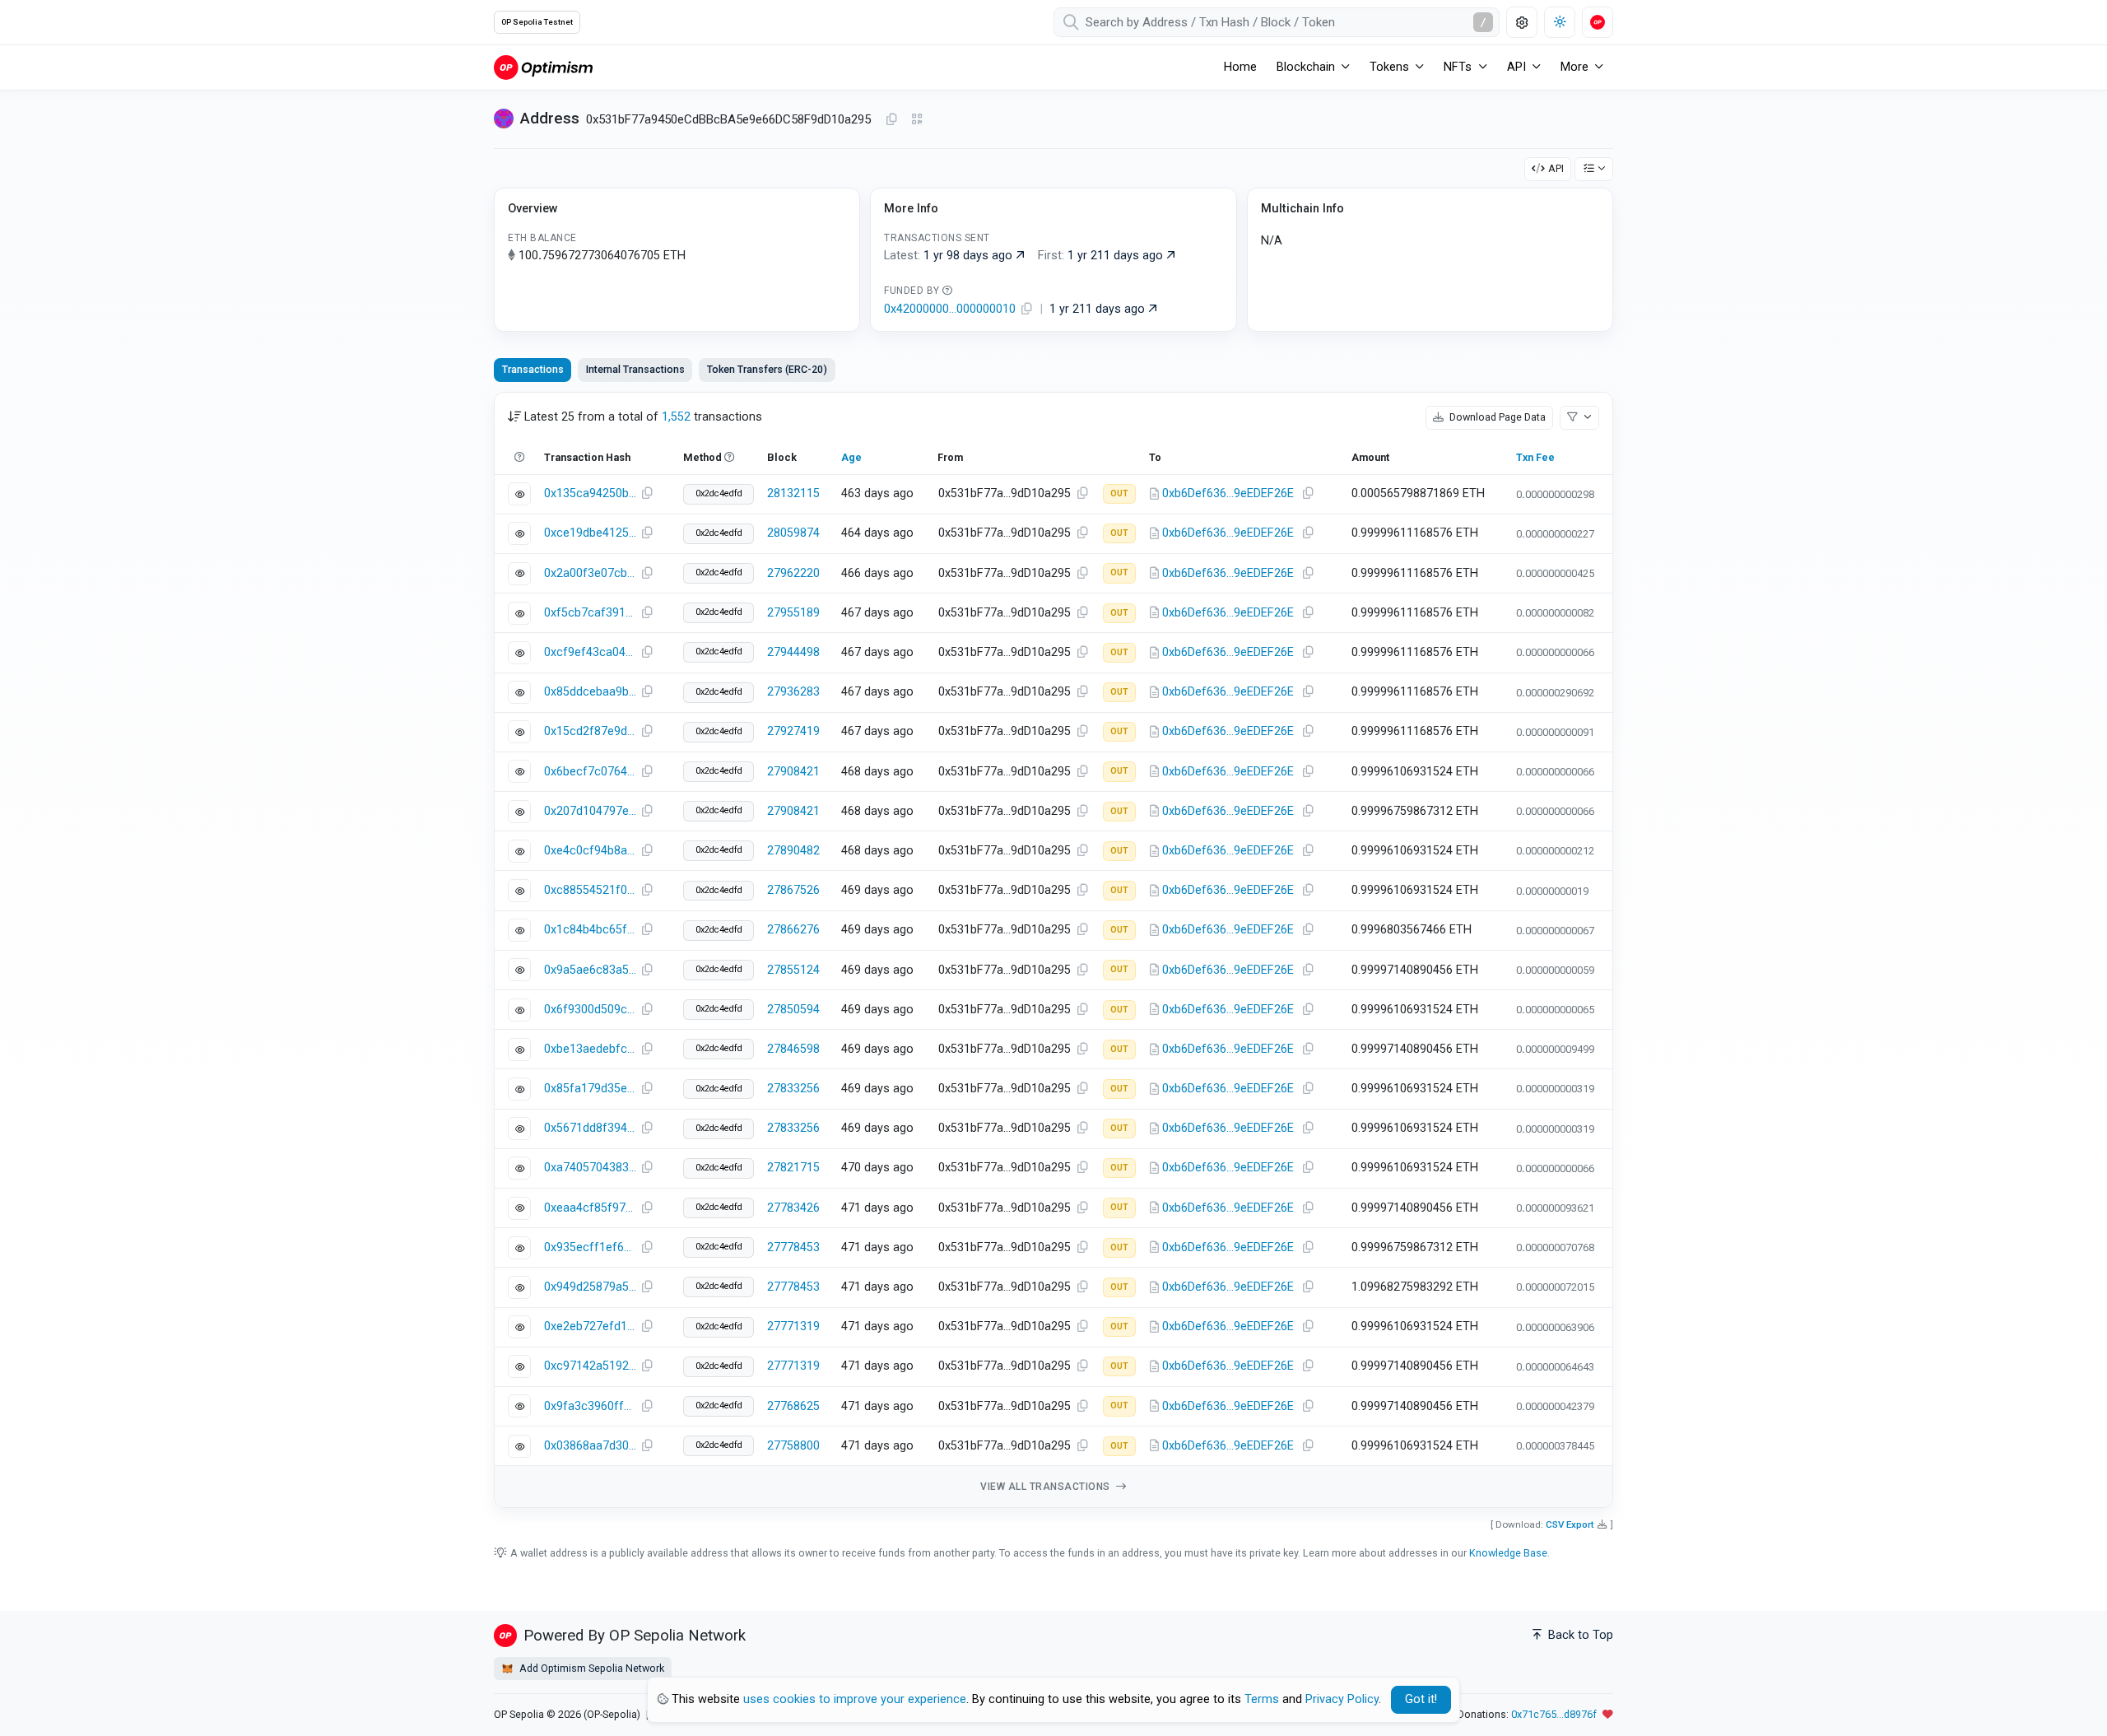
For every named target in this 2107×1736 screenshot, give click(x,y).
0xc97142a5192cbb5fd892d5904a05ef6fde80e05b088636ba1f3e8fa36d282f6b (590, 1366)
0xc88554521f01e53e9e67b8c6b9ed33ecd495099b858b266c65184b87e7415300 (590, 890)
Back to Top (1579, 1635)
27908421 (793, 772)
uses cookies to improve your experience (855, 1699)
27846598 (793, 1049)
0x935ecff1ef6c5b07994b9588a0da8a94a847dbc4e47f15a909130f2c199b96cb (590, 1247)
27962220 (793, 573)
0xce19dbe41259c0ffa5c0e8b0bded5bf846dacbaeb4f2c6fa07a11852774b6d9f (590, 533)
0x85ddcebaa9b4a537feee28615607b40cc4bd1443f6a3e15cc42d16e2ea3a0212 (590, 692)
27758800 (793, 1446)
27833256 (793, 1089)
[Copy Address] (891, 120)
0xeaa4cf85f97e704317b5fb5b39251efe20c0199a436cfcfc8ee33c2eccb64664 (590, 1208)
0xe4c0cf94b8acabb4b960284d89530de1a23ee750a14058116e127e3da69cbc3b (590, 851)
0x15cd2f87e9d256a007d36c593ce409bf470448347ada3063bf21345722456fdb (590, 731)
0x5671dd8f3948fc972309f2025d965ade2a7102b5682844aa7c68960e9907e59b (590, 1128)
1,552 (676, 417)
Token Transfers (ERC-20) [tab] (767, 369)
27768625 (793, 1406)
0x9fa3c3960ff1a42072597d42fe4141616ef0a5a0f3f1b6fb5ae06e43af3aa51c (590, 1406)
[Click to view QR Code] (917, 120)
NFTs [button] (1458, 67)
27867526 (793, 890)
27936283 (793, 692)
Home (1240, 67)
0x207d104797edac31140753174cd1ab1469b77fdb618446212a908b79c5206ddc (590, 811)
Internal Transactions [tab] (635, 369)
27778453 (793, 1247)
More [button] (1574, 67)
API (1556, 168)
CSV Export (1570, 1524)
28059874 (793, 533)
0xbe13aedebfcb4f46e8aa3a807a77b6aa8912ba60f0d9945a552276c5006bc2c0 (590, 1049)
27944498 (793, 652)
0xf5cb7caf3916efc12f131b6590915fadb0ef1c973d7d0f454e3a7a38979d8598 (590, 613)
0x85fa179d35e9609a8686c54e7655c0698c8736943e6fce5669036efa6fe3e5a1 (590, 1089)
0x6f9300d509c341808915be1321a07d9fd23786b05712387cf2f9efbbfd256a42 (590, 1010)
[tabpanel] (1053, 950)
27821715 (793, 1168)
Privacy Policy (1342, 1699)
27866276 (793, 930)
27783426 (793, 1208)
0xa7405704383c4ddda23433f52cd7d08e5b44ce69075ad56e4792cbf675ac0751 (590, 1168)
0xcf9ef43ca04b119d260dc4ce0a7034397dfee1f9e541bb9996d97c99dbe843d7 (590, 652)
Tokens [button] (1389, 67)
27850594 (793, 1010)
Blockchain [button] (1306, 67)
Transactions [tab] (533, 369)
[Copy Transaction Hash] (647, 494)
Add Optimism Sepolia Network (591, 1668)
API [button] (1516, 67)
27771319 (793, 1326)
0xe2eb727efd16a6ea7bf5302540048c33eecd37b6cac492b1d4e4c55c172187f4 (590, 1326)
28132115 (793, 493)
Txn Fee (1535, 457)
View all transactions (1047, 1487)
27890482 (793, 851)
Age (851, 457)
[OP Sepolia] (543, 67)
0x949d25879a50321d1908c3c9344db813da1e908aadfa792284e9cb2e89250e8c (590, 1287)
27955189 (793, 613)
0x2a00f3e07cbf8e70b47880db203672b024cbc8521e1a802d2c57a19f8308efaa (590, 573)
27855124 (793, 970)
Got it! (1421, 1699)
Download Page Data (1496, 417)
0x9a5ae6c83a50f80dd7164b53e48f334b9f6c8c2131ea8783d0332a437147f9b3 (590, 970)
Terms (1262, 1699)
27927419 (793, 731)
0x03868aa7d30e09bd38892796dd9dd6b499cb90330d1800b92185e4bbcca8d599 (590, 1446)
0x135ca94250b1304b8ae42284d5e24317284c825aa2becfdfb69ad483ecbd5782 (590, 493)
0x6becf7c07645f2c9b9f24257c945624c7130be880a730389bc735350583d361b (590, 772)
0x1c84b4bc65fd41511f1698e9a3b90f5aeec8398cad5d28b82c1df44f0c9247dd (590, 930)
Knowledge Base (1508, 1553)
